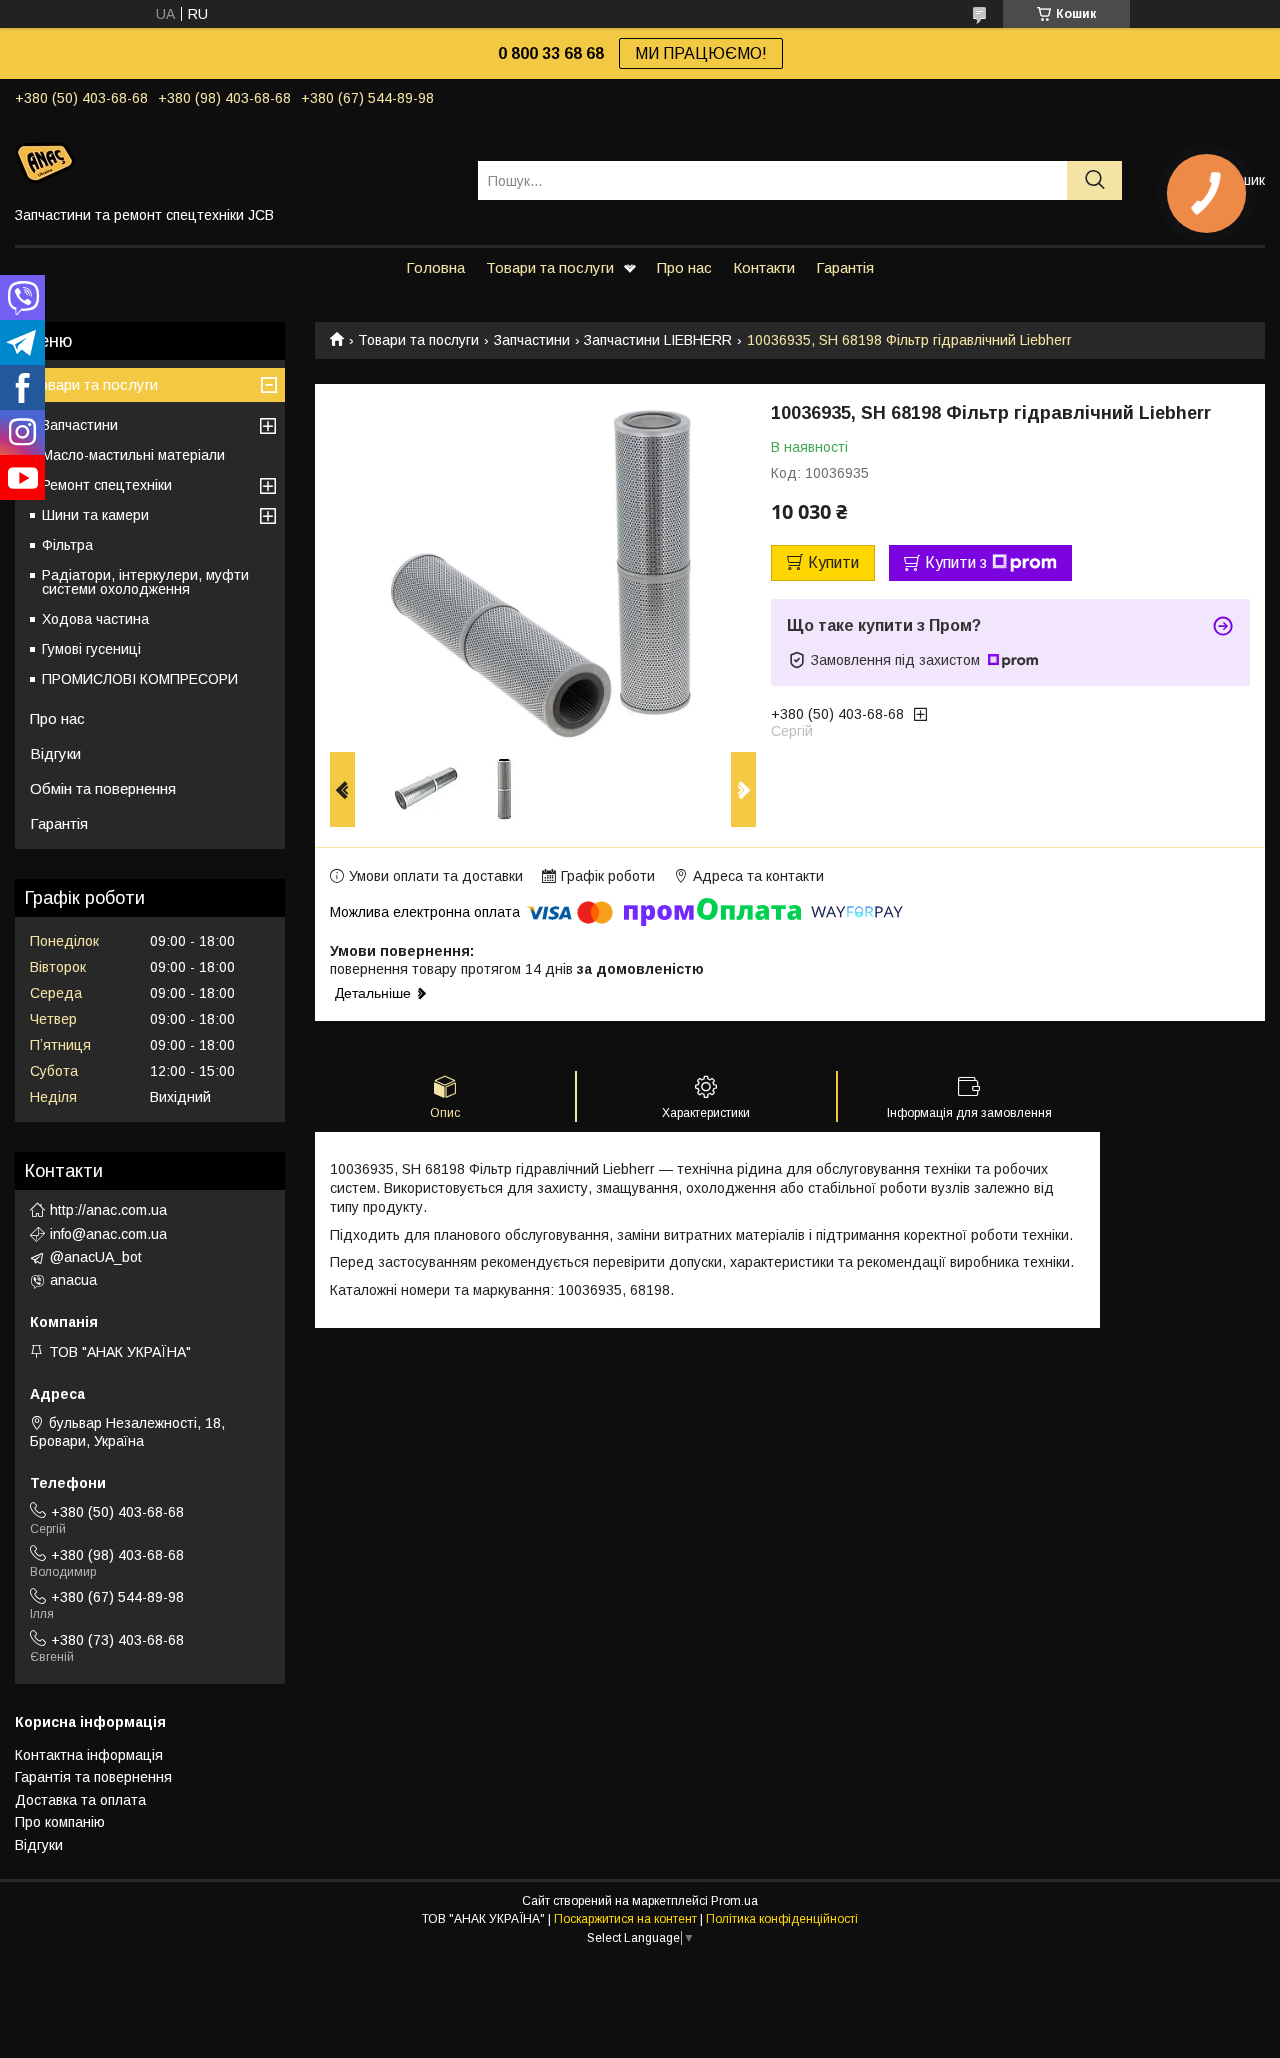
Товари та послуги (550, 267)
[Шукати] (1094, 180)
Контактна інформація (89, 1755)
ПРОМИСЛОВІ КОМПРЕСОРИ (140, 679)
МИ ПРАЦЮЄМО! (701, 53)
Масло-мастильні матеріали (133, 455)
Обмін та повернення (103, 788)
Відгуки (55, 753)
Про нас (684, 267)
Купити (833, 562)
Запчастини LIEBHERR (658, 340)
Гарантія (845, 267)
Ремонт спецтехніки (107, 485)
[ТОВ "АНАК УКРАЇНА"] (234, 162)
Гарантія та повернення (93, 1777)
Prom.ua (734, 1901)
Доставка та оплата (80, 1800)
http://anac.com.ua (108, 1210)
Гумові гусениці (91, 649)
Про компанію (60, 1822)
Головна (435, 267)
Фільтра (67, 545)
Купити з (956, 562)
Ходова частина (95, 619)
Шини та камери (95, 515)
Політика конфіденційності (782, 1919)
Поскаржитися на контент (625, 1919)
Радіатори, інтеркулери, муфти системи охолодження (145, 582)
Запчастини (532, 340)
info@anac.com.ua (108, 1234)
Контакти (764, 267)
